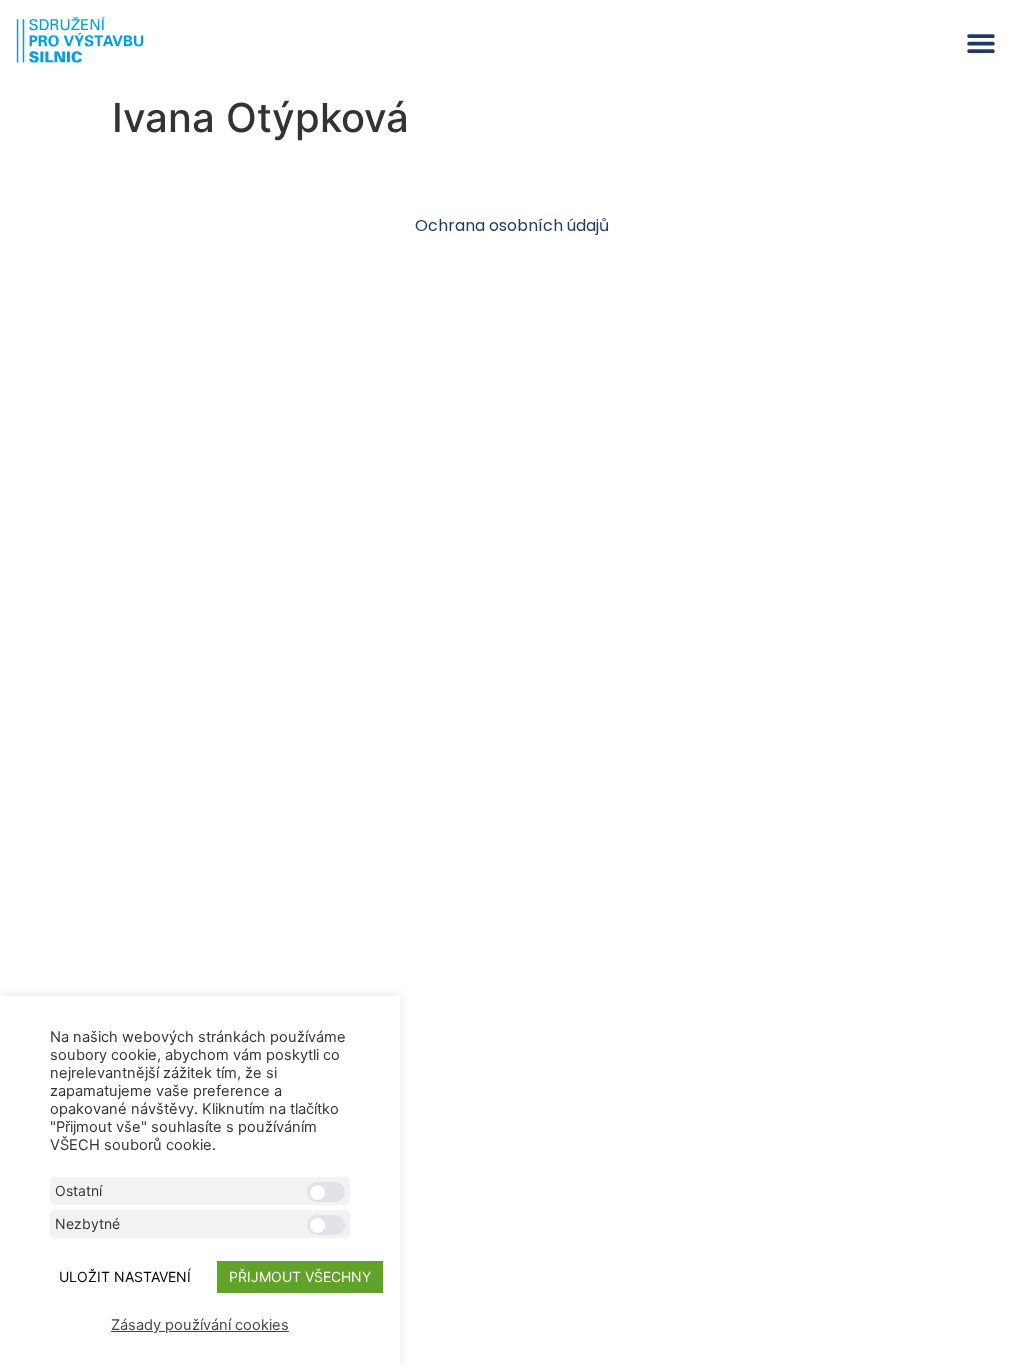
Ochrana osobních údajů (512, 225)
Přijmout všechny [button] (300, 1276)
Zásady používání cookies (200, 1325)
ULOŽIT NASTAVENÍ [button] (125, 1276)
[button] (981, 43)
